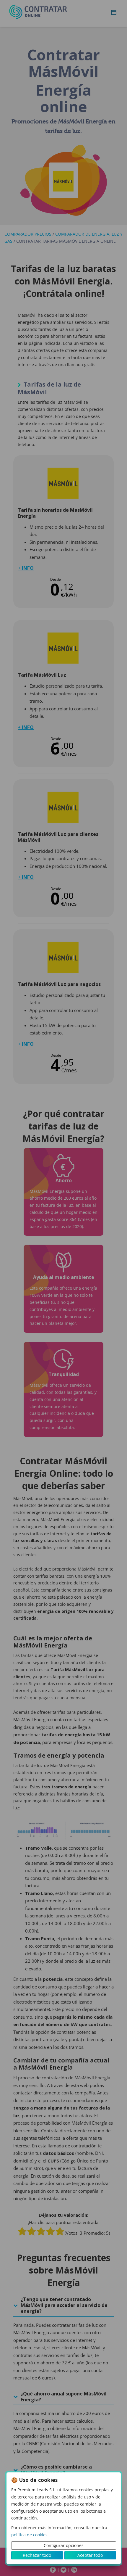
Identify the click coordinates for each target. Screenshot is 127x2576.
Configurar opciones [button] (64, 2545)
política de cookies (29, 2535)
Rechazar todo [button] (37, 2555)
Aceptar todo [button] (90, 2555)
